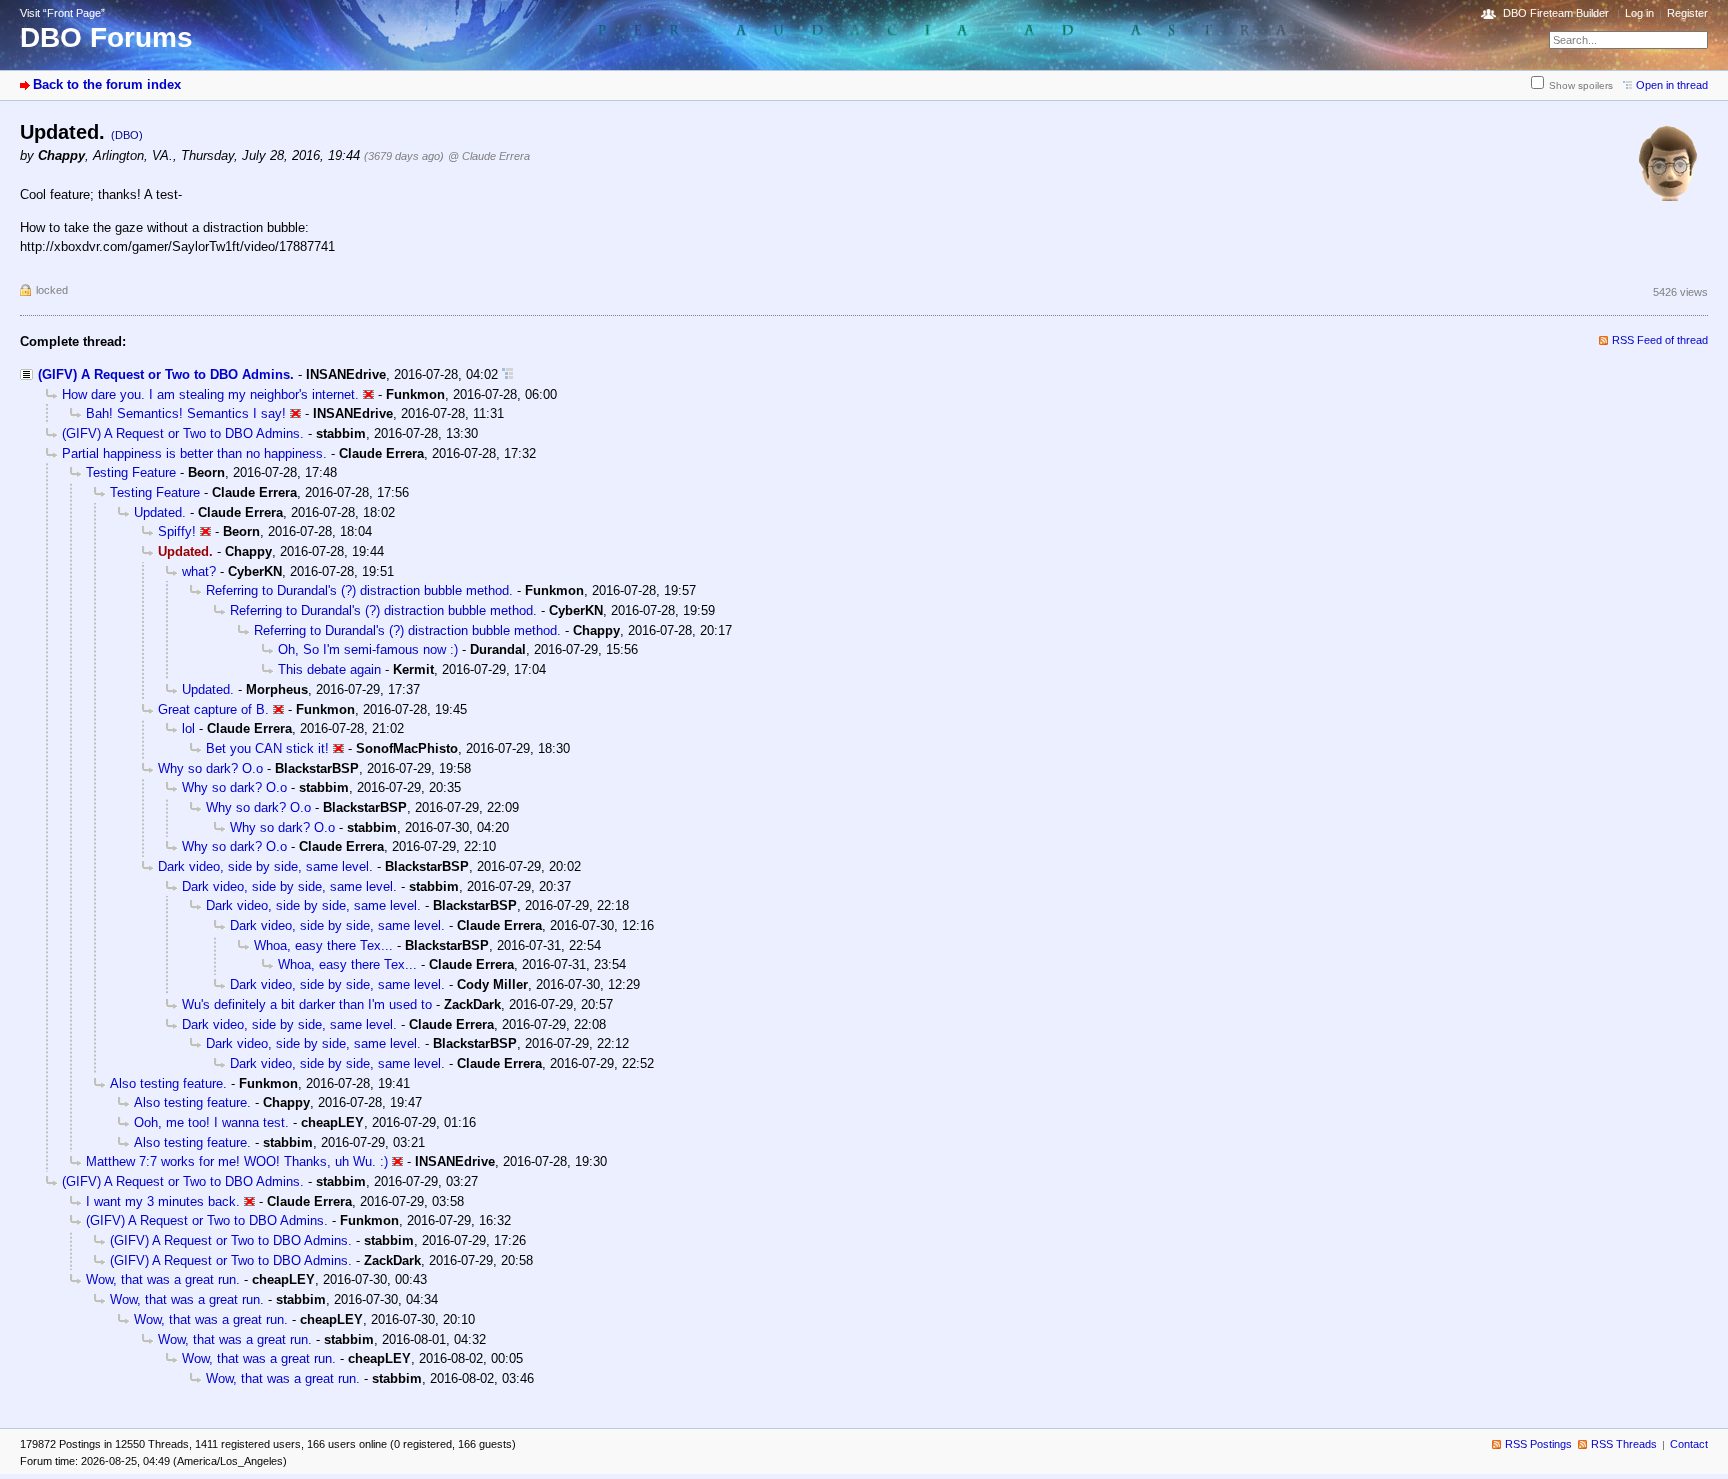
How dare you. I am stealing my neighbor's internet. (210, 394)
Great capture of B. (213, 709)
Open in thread (1672, 85)
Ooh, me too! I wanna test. (211, 1122)
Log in (1639, 13)
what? (199, 571)
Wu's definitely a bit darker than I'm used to (307, 1004)
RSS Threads (1624, 1444)
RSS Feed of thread (1660, 340)
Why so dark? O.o (210, 768)
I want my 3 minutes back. (163, 1201)
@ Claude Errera (489, 156)
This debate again (329, 669)
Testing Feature (131, 472)
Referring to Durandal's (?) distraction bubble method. (359, 590)
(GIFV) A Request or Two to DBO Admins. (166, 374)
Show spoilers (1581, 85)
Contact (1689, 1444)
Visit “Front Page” (62, 13)
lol (188, 728)
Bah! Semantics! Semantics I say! (186, 413)
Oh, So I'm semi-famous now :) (368, 649)
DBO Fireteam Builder (1556, 13)
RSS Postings (1538, 1444)
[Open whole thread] (507, 374)
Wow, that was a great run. (163, 1279)
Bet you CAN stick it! (267, 748)
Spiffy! (177, 531)
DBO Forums (106, 37)
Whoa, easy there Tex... (323, 945)
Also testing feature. (168, 1083)
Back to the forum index (107, 84)
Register (1687, 13)
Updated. (160, 512)
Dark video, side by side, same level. (265, 866)
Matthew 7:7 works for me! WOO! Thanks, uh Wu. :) (237, 1161)
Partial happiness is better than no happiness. (194, 453)
